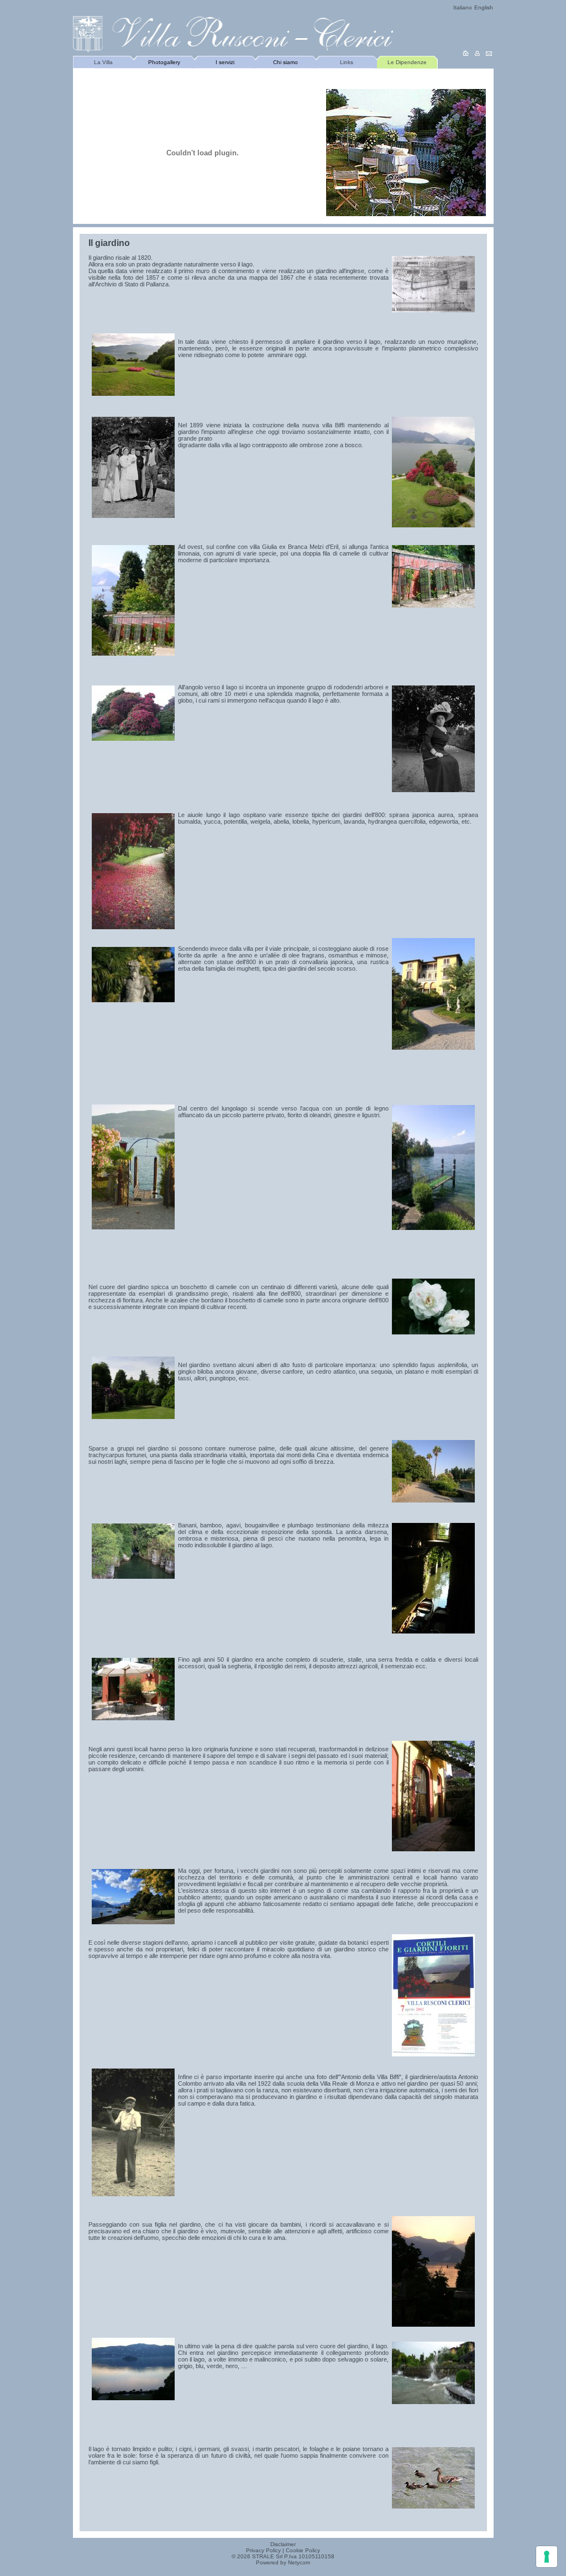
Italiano (463, 7)
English (484, 7)
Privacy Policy (263, 2550)
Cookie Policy (303, 2550)
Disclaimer (283, 2544)
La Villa (103, 62)
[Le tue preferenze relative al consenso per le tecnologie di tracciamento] (547, 2557)
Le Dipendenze (407, 62)
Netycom (299, 2562)
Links (347, 62)
